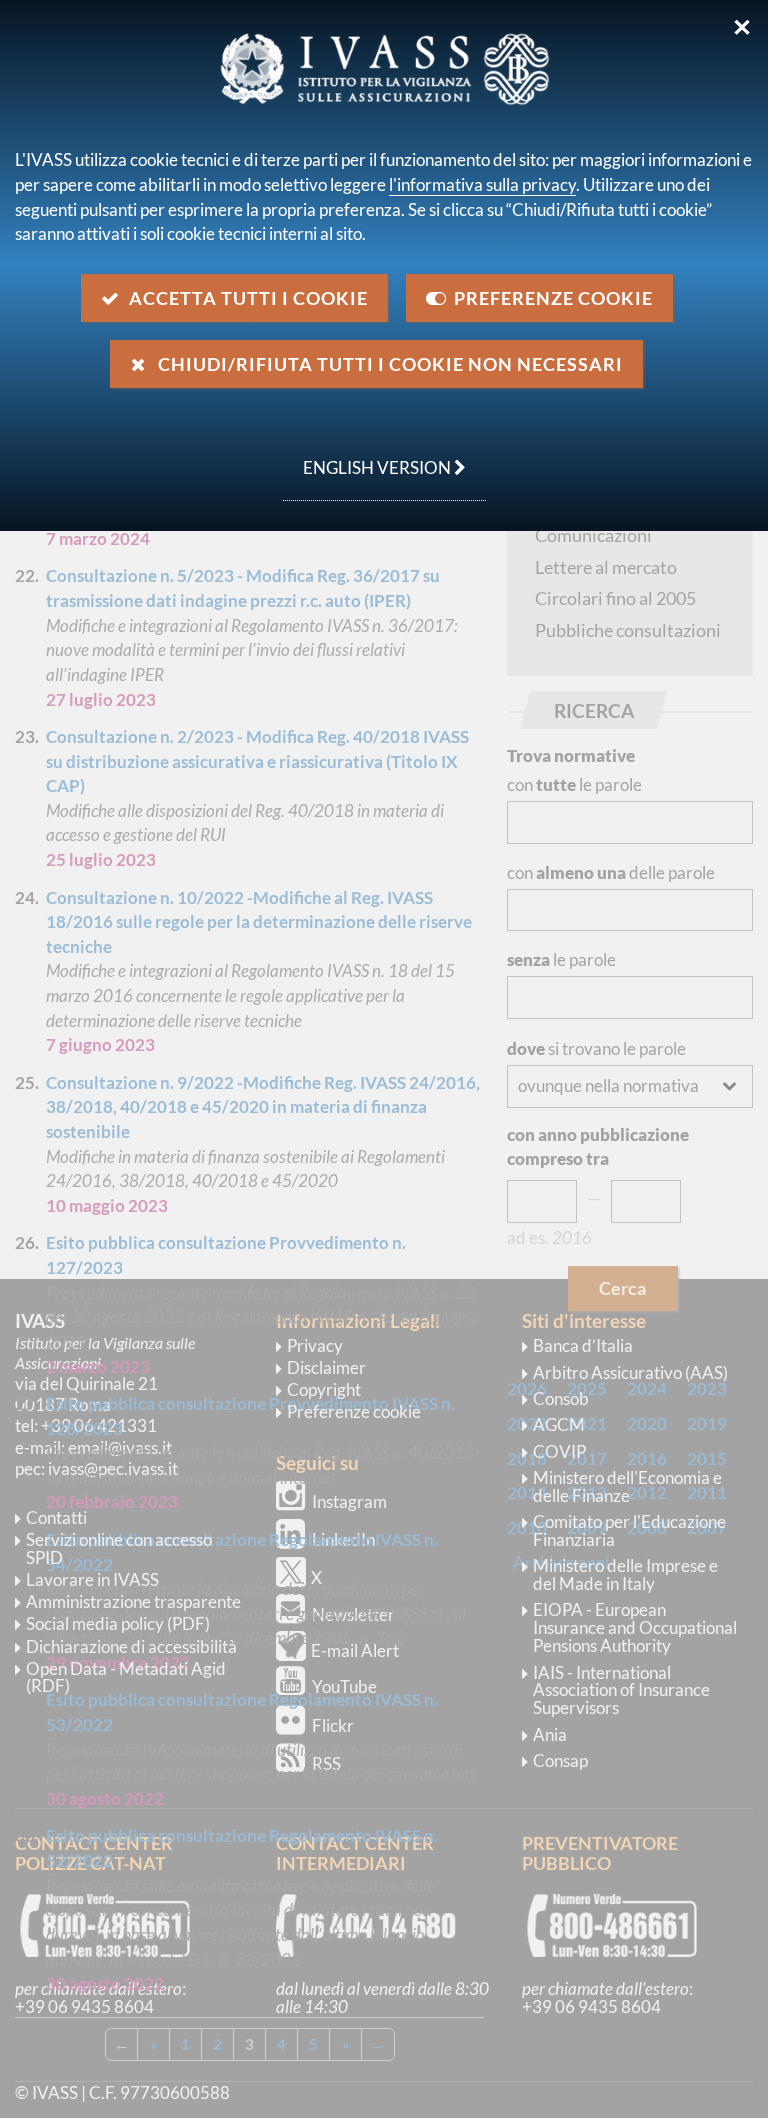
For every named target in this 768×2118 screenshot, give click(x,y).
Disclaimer (326, 1367)
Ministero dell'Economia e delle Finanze (627, 1486)
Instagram (349, 1501)
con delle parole (611, 872)
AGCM (559, 1424)
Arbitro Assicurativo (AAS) (630, 1372)
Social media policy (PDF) (118, 1623)
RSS (326, 1763)
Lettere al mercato (606, 567)
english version (368, 457)
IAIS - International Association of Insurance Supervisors (621, 1690)
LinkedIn (343, 1539)
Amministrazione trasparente (133, 1601)
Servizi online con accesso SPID (119, 1548)
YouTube (344, 1686)
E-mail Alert (355, 1650)
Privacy (315, 1345)
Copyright (324, 1389)
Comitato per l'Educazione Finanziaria (629, 1530)
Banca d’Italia (583, 1345)
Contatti (56, 1517)
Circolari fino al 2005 (615, 598)
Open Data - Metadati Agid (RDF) (126, 1677)
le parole (561, 959)
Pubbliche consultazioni (628, 630)
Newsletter (353, 1614)
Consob (561, 1398)
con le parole (574, 784)
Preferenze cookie (354, 1411)
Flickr (333, 1725)
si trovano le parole (596, 1048)
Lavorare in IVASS (92, 1579)
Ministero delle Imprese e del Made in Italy (625, 1574)
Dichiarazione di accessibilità (131, 1646)
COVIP (559, 1451)
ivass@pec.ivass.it (113, 1468)
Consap (560, 1760)
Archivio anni (561, 1562)
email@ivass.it (120, 1447)
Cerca (622, 1288)
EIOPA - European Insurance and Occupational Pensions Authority (635, 1627)
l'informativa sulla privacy (482, 184)
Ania (550, 1734)
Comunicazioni (593, 535)
